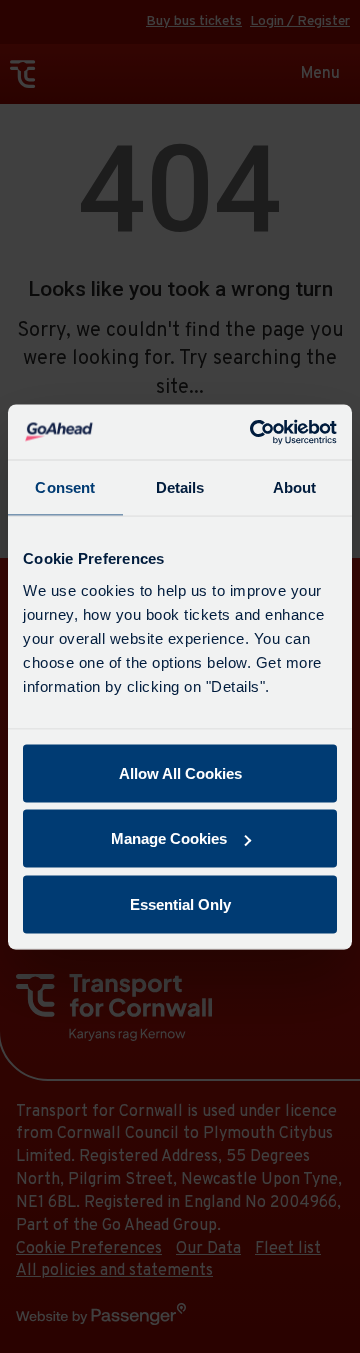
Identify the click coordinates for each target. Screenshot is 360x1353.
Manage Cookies (169, 838)
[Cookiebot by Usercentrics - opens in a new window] (254, 432)
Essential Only (180, 903)
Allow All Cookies (180, 772)
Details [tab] (180, 487)
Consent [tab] (65, 487)
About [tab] (295, 487)
